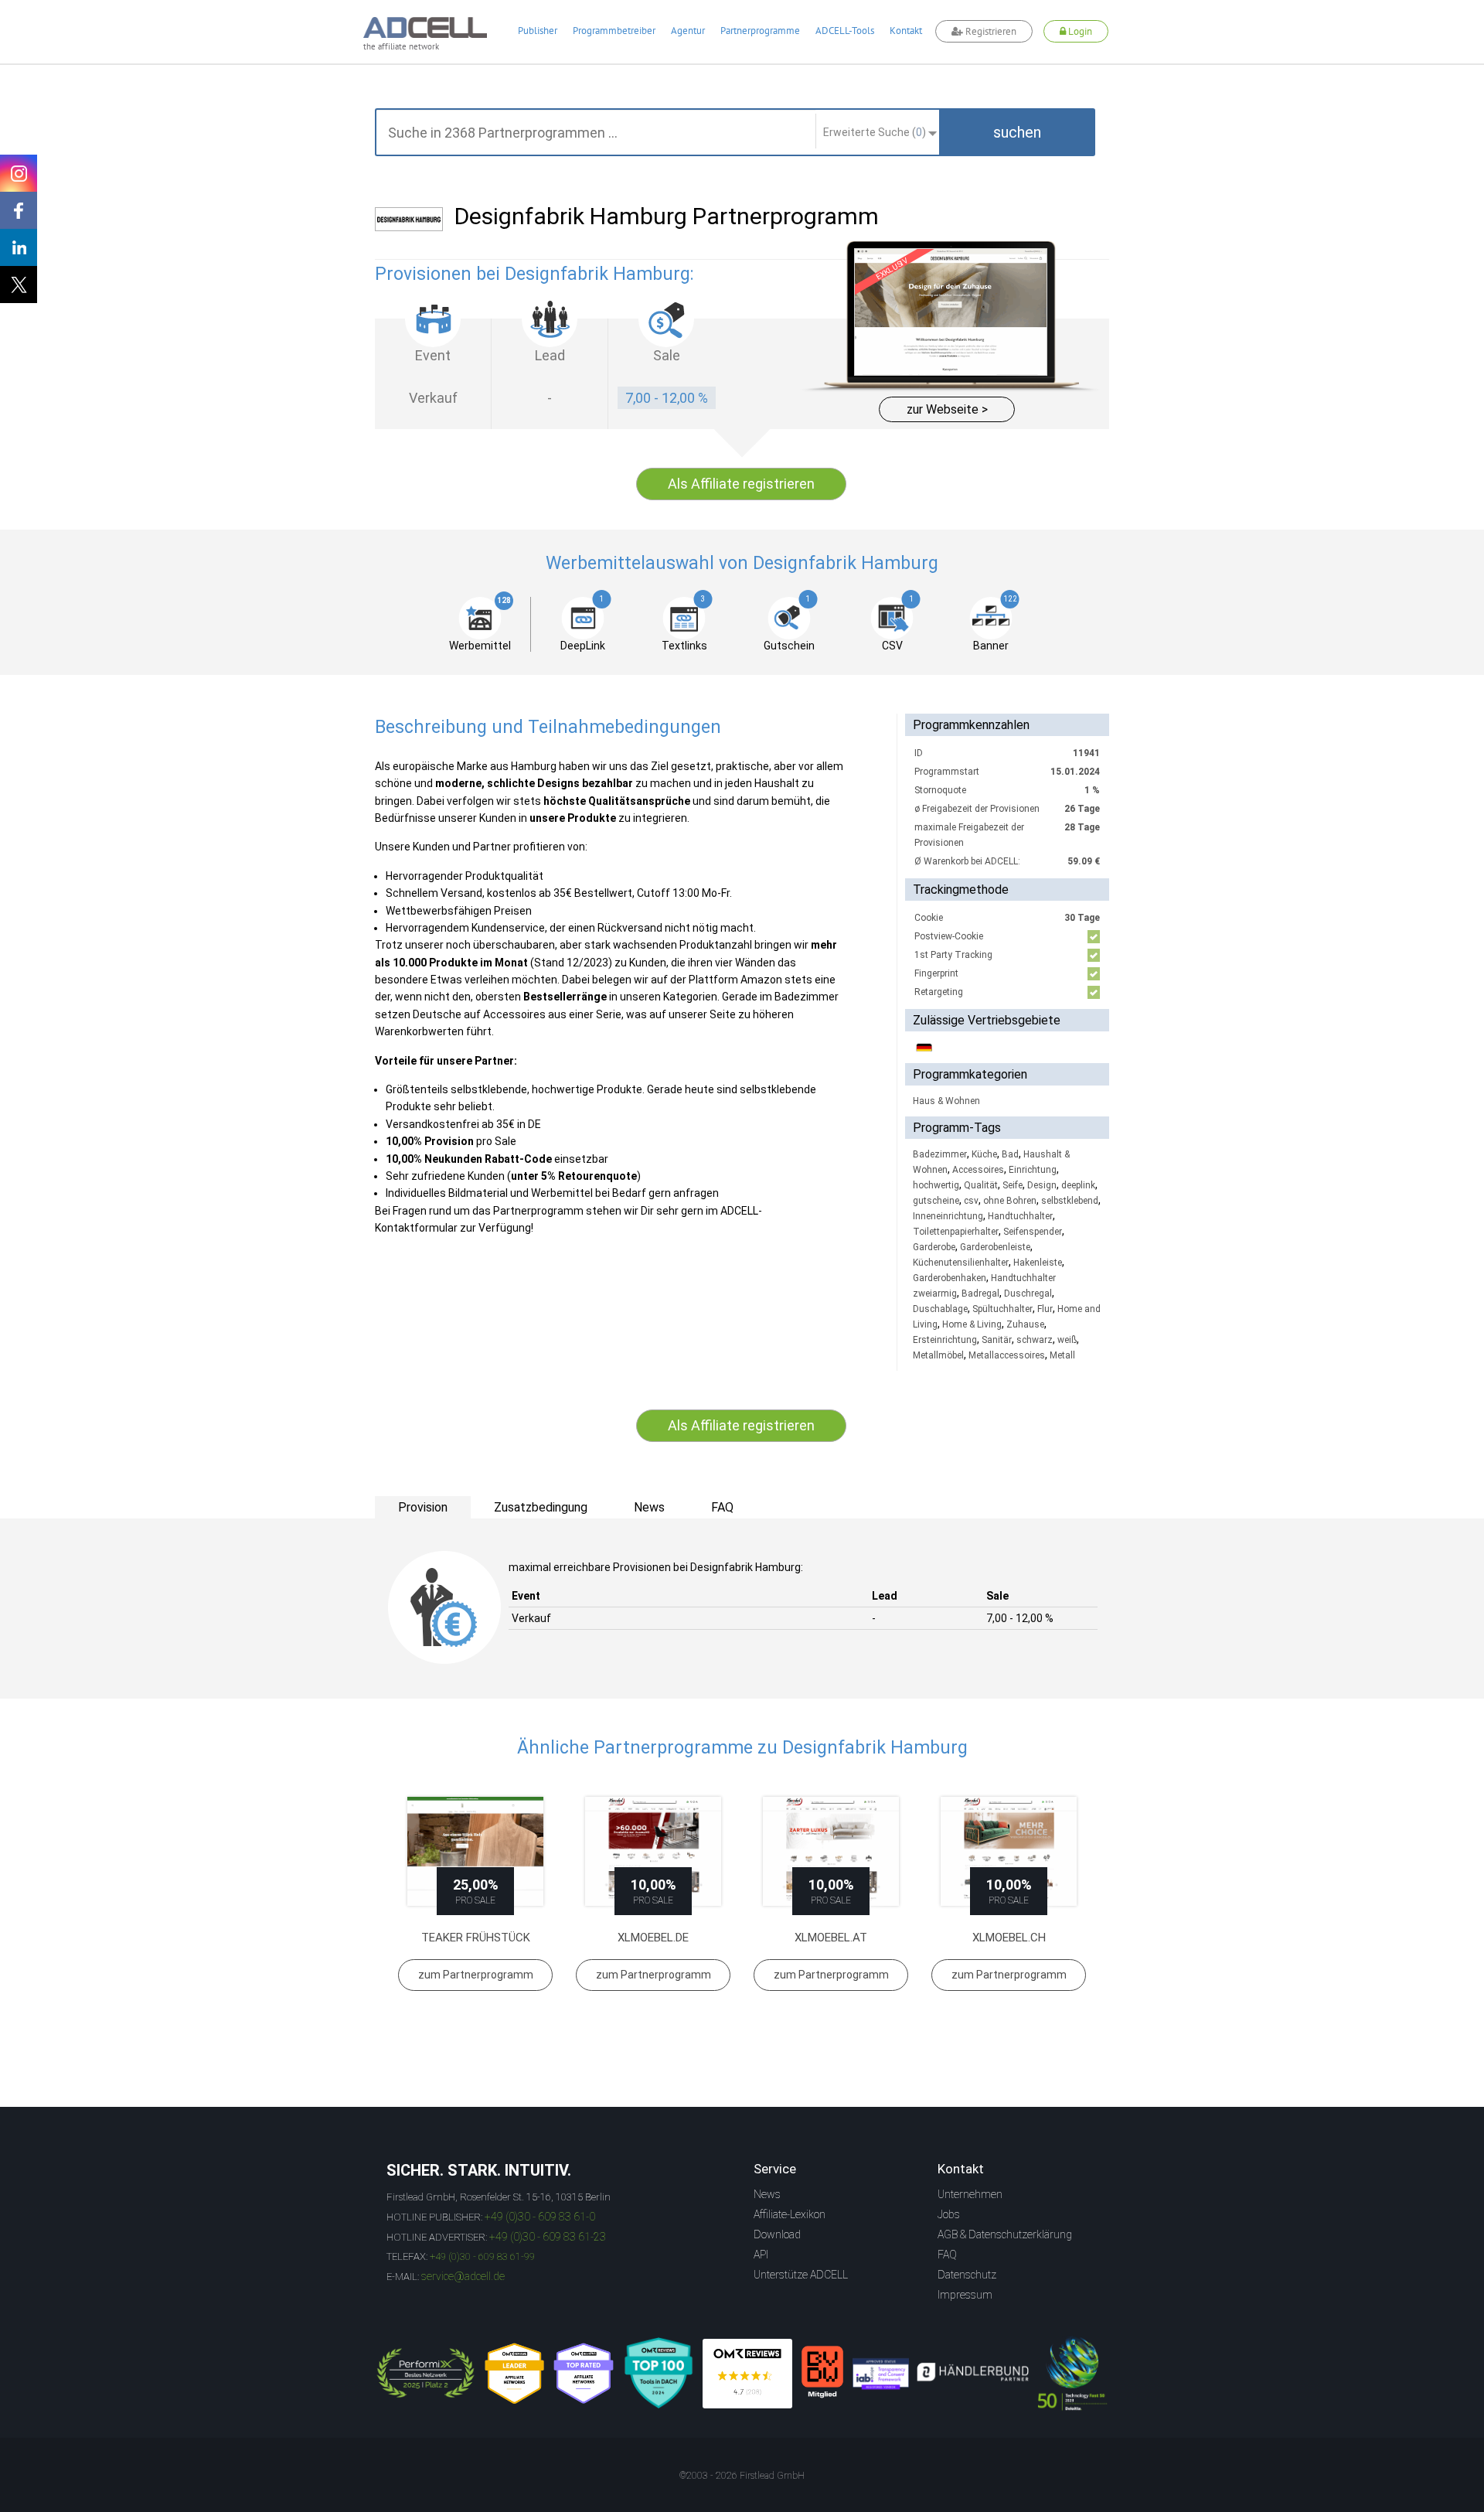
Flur (1045, 1309)
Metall (1062, 1355)
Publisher (538, 31)
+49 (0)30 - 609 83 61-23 (548, 2237)
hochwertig (936, 1185)
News (767, 2194)
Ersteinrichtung (945, 1340)
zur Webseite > (947, 409)
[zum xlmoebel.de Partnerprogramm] (653, 1851)
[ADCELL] (747, 2374)
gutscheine (936, 1201)
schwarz (1035, 1340)
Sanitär (997, 1340)
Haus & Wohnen (946, 1101)
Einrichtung (1033, 1170)
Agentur (688, 31)
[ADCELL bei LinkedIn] (19, 247)
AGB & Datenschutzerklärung (1005, 2234)
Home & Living (972, 1324)
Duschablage (940, 1309)
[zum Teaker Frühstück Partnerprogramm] (475, 1851)
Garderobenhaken (950, 1278)
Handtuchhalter (1020, 1216)
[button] (1017, 132)
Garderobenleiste (995, 1247)
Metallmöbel (938, 1355)
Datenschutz (967, 2275)
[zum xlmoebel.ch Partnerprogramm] (1009, 1851)
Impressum (965, 2295)
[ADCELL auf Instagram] (19, 173)
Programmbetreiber (614, 31)
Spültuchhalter (1002, 1309)
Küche (984, 1154)
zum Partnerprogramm (476, 1975)
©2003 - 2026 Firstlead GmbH (742, 2476)
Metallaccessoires (1007, 1355)
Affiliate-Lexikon (790, 2214)
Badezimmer (940, 1154)
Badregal (980, 1293)
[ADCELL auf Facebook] (19, 210)
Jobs (949, 2214)
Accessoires (978, 1170)
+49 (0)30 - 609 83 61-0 (540, 2217)
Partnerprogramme (760, 31)
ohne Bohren (1010, 1201)
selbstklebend (1070, 1201)
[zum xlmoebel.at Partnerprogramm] (831, 1851)
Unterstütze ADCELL (801, 2275)
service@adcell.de (463, 2276)
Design (1042, 1185)
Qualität (981, 1185)
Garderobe (934, 1247)
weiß (1067, 1340)
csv (971, 1201)
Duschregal (1028, 1293)
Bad (1010, 1154)
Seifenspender (1033, 1232)
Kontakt (906, 31)
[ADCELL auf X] (19, 285)
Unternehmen (970, 2194)
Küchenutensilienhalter (961, 1263)
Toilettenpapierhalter (956, 1232)
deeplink (1078, 1185)
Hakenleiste (1038, 1263)
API (761, 2255)
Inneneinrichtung (948, 1216)
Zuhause (1025, 1324)
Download (777, 2234)
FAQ (947, 2255)
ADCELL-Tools (845, 31)
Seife (1013, 1185)
